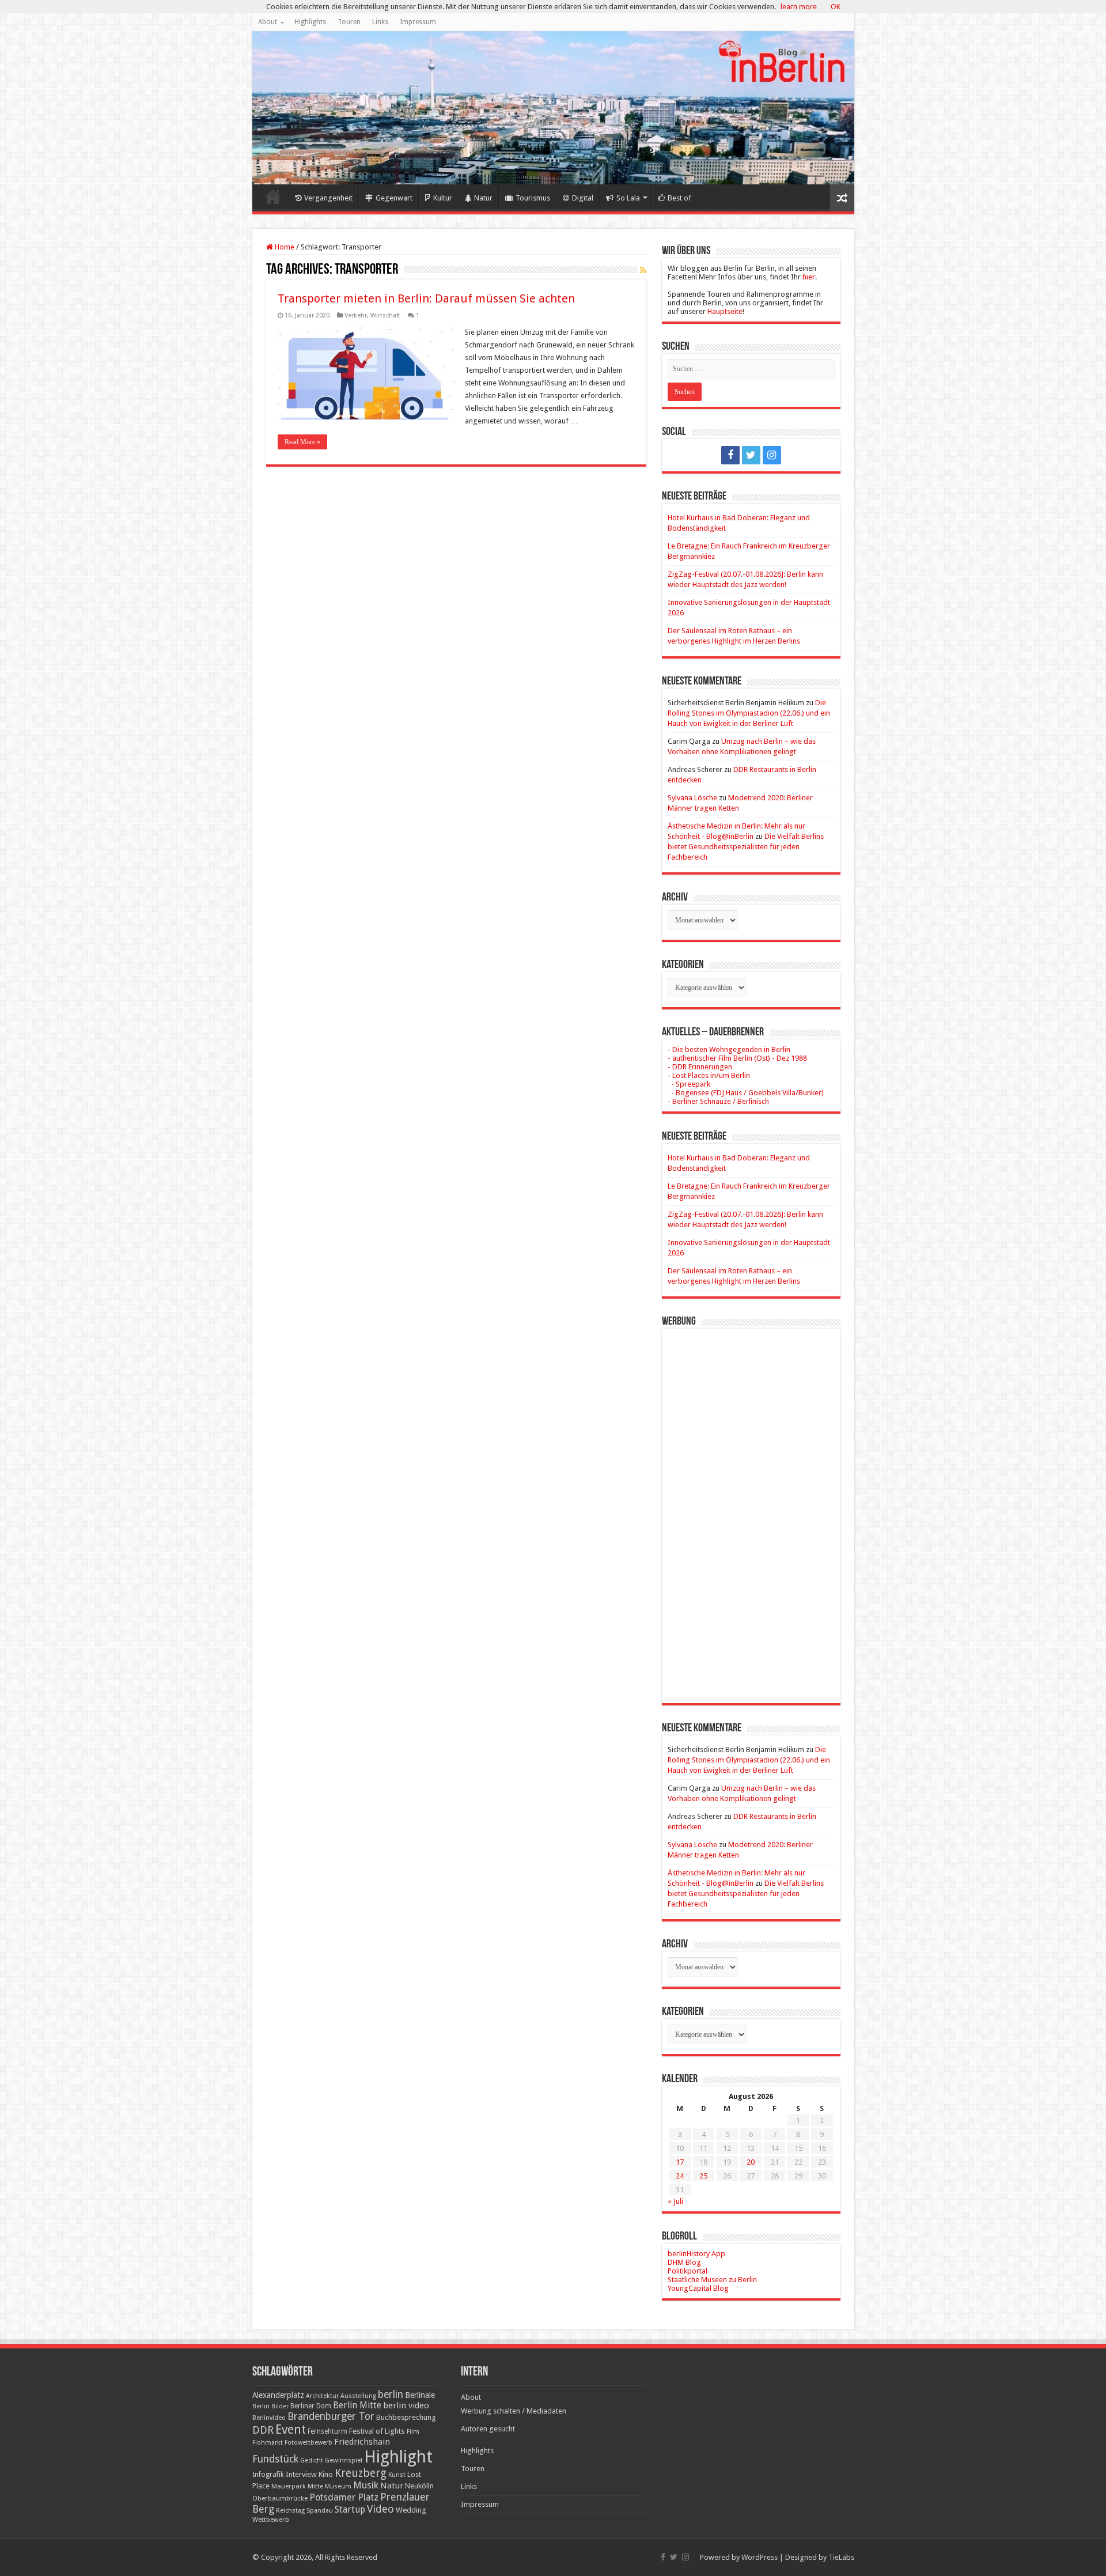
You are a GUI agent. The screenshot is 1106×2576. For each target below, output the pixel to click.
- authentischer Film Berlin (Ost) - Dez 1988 (737, 1058)
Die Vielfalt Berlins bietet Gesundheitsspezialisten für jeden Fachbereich (746, 847)
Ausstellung (358, 2396)
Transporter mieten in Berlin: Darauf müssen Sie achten (426, 298)
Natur (483, 198)
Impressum (418, 22)
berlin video (406, 2405)
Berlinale (420, 2395)
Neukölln (419, 2486)
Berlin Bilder (270, 2406)
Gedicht (312, 2460)
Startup (350, 2510)
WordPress (760, 2557)
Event (291, 2429)
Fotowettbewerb (308, 2443)
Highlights (310, 22)
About (268, 22)
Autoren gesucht (488, 2429)
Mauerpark (289, 2486)
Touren (349, 22)
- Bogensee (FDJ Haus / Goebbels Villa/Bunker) (746, 1093)
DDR (263, 2430)
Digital (583, 198)
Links (380, 22)
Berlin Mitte (357, 2405)
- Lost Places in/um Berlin (709, 1075)
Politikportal (688, 2271)
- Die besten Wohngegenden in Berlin (729, 1049)
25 (703, 2176)
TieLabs (841, 2557)
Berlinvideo (269, 2418)
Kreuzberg (361, 2473)
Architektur (322, 2396)
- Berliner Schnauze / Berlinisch (718, 1101)
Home (273, 196)
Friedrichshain (362, 2442)
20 (751, 2162)
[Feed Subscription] (643, 270)
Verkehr (356, 315)
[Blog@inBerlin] (553, 108)
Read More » (302, 442)
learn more (799, 7)
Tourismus (533, 198)
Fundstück (275, 2459)
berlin (391, 2395)
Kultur (443, 198)
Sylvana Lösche (692, 798)
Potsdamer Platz (344, 2497)
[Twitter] (751, 455)
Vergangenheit (328, 198)
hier (809, 277)
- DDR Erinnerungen (700, 1067)
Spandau (320, 2511)
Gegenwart (394, 198)
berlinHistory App (696, 2254)
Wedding (411, 2510)
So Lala (628, 198)
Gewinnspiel (344, 2460)
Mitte (315, 2486)
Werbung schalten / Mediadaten (514, 2411)
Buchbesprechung (406, 2417)
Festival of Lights (377, 2431)
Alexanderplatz (278, 2395)
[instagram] (772, 455)
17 (680, 2162)
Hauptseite (725, 311)
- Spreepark (689, 1084)
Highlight (398, 2457)
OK (836, 7)
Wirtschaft (385, 315)
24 (680, 2176)
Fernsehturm (327, 2431)
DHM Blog (684, 2262)
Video (380, 2509)
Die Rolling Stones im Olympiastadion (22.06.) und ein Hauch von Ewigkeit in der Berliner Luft (749, 713)
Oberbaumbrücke (280, 2498)
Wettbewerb (271, 2520)
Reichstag (290, 2511)
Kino (326, 2474)
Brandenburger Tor (331, 2416)
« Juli (675, 2201)
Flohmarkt (268, 2443)
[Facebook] (730, 455)
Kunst (397, 2475)
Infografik (268, 2475)
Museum (338, 2486)
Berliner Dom (311, 2406)
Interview (301, 2474)
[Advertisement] (751, 1507)
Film (413, 2432)
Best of (679, 198)
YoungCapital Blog (698, 2288)
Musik (366, 2485)
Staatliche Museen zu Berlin (712, 2280)
